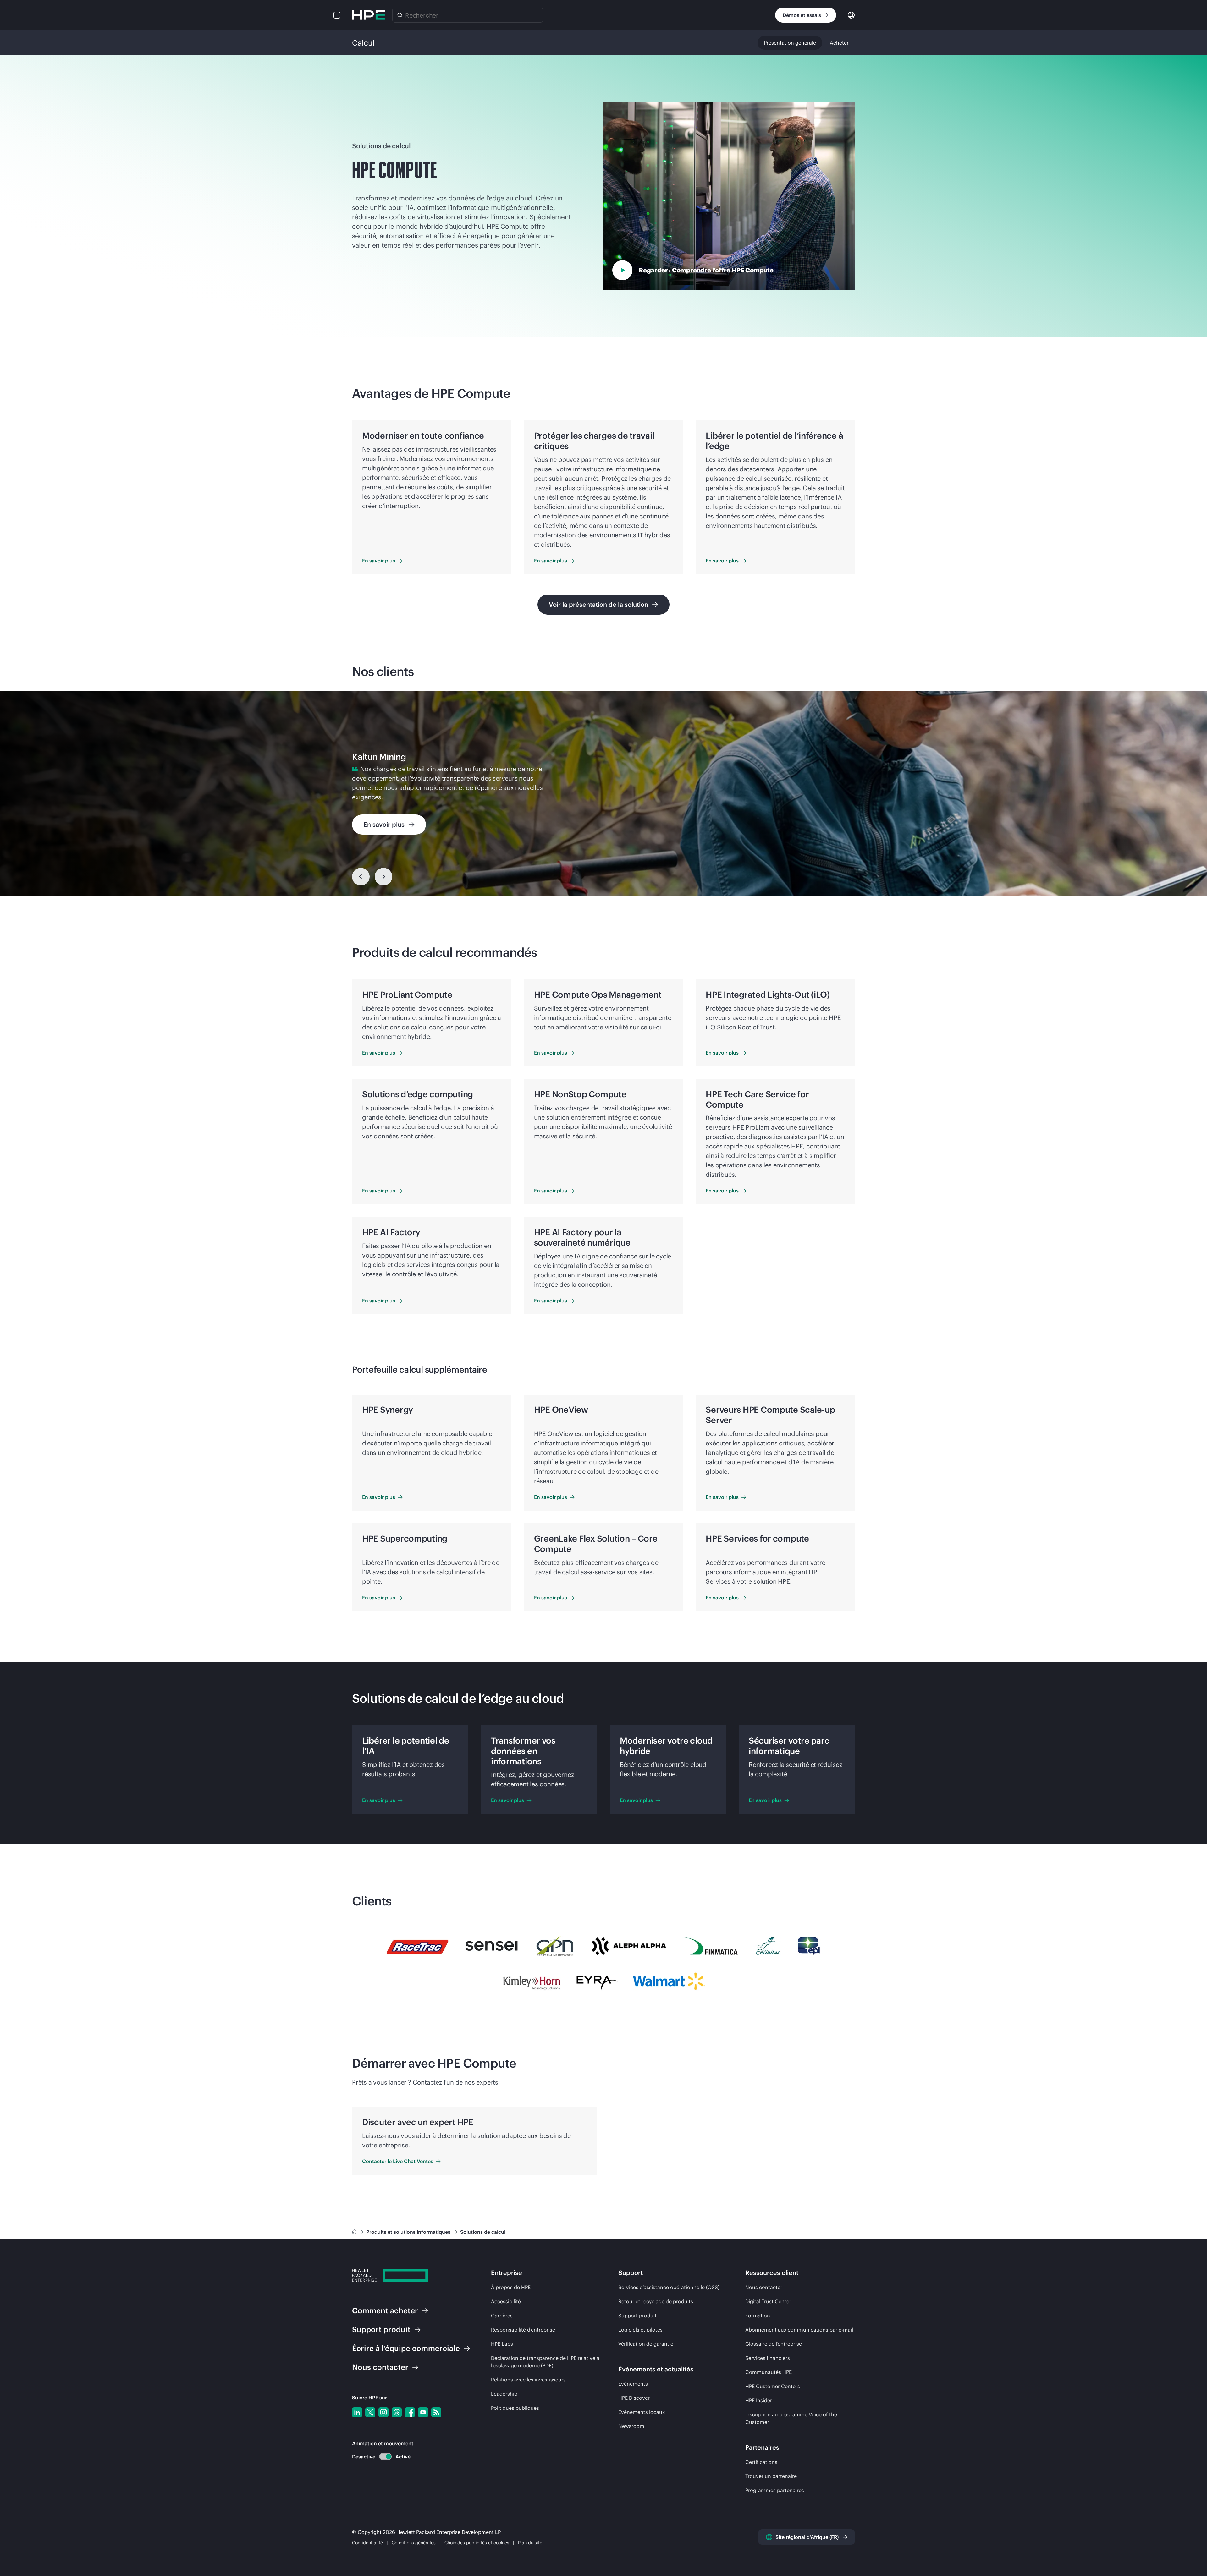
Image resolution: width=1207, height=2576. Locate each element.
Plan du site (530, 2543)
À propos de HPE (511, 2287)
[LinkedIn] (357, 2412)
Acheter (839, 43)
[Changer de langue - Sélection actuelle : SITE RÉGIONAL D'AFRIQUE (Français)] (851, 15)
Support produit (637, 2316)
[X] (370, 2412)
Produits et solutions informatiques (409, 2232)
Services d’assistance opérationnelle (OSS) (669, 2287)
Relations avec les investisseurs (528, 2380)
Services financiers (768, 2358)
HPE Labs (502, 2344)
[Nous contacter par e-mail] (1192, 2551)
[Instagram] (383, 2412)
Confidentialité (367, 2543)
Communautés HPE (769, 2372)
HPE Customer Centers (773, 2386)
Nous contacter (764, 2287)
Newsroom (631, 2426)
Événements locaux (642, 2412)
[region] (603, 793)
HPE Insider (759, 2400)
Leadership (504, 2394)
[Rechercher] (400, 15)
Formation (758, 2316)
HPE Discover (634, 2398)
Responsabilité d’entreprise (523, 2330)
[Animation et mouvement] (385, 2457)
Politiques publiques (515, 2408)
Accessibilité (506, 2301)
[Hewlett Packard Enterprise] (368, 15)
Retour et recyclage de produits (656, 2301)
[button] (337, 15)
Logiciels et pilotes (640, 2330)
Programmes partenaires (775, 2490)
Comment (385, 2310)
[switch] (382, 2457)
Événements (633, 2384)
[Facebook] (410, 2412)
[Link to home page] (355, 2232)
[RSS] (436, 2412)
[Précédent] (361, 877)
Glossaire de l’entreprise (774, 2344)
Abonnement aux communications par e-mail (799, 2330)
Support (381, 2329)
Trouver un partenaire (771, 2476)
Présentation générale (790, 43)
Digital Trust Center (768, 2301)
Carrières (502, 2316)
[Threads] (397, 2412)
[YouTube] (423, 2412)
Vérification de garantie (646, 2344)
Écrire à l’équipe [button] (406, 2348)
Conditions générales (414, 2543)
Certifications (761, 2462)
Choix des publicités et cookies (477, 2543)
